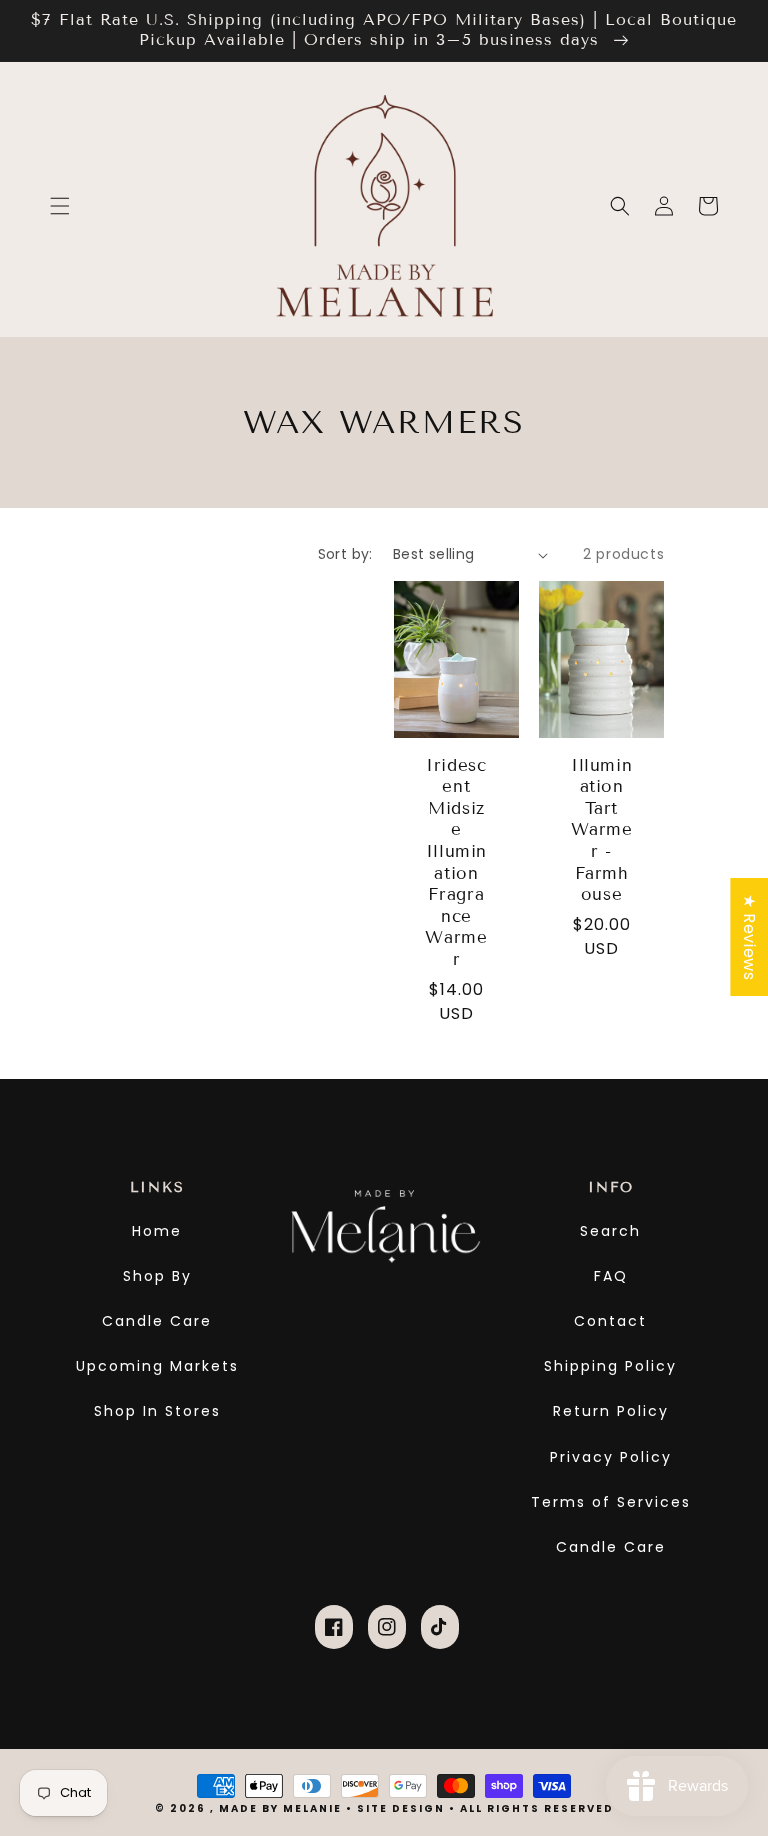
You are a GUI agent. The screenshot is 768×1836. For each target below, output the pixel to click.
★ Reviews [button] (749, 937)
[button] (60, 206)
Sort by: (345, 554)
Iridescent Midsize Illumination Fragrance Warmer (456, 862)
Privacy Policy (611, 1457)
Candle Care (157, 1321)
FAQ (611, 1276)
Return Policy (611, 1411)
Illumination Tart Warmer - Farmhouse (602, 830)
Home (157, 1231)
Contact (610, 1321)
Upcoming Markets (157, 1366)
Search (610, 1231)
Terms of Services (611, 1502)
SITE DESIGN (401, 1808)
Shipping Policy (610, 1366)
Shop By (157, 1276)
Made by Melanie (282, 1808)
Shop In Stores (157, 1411)
